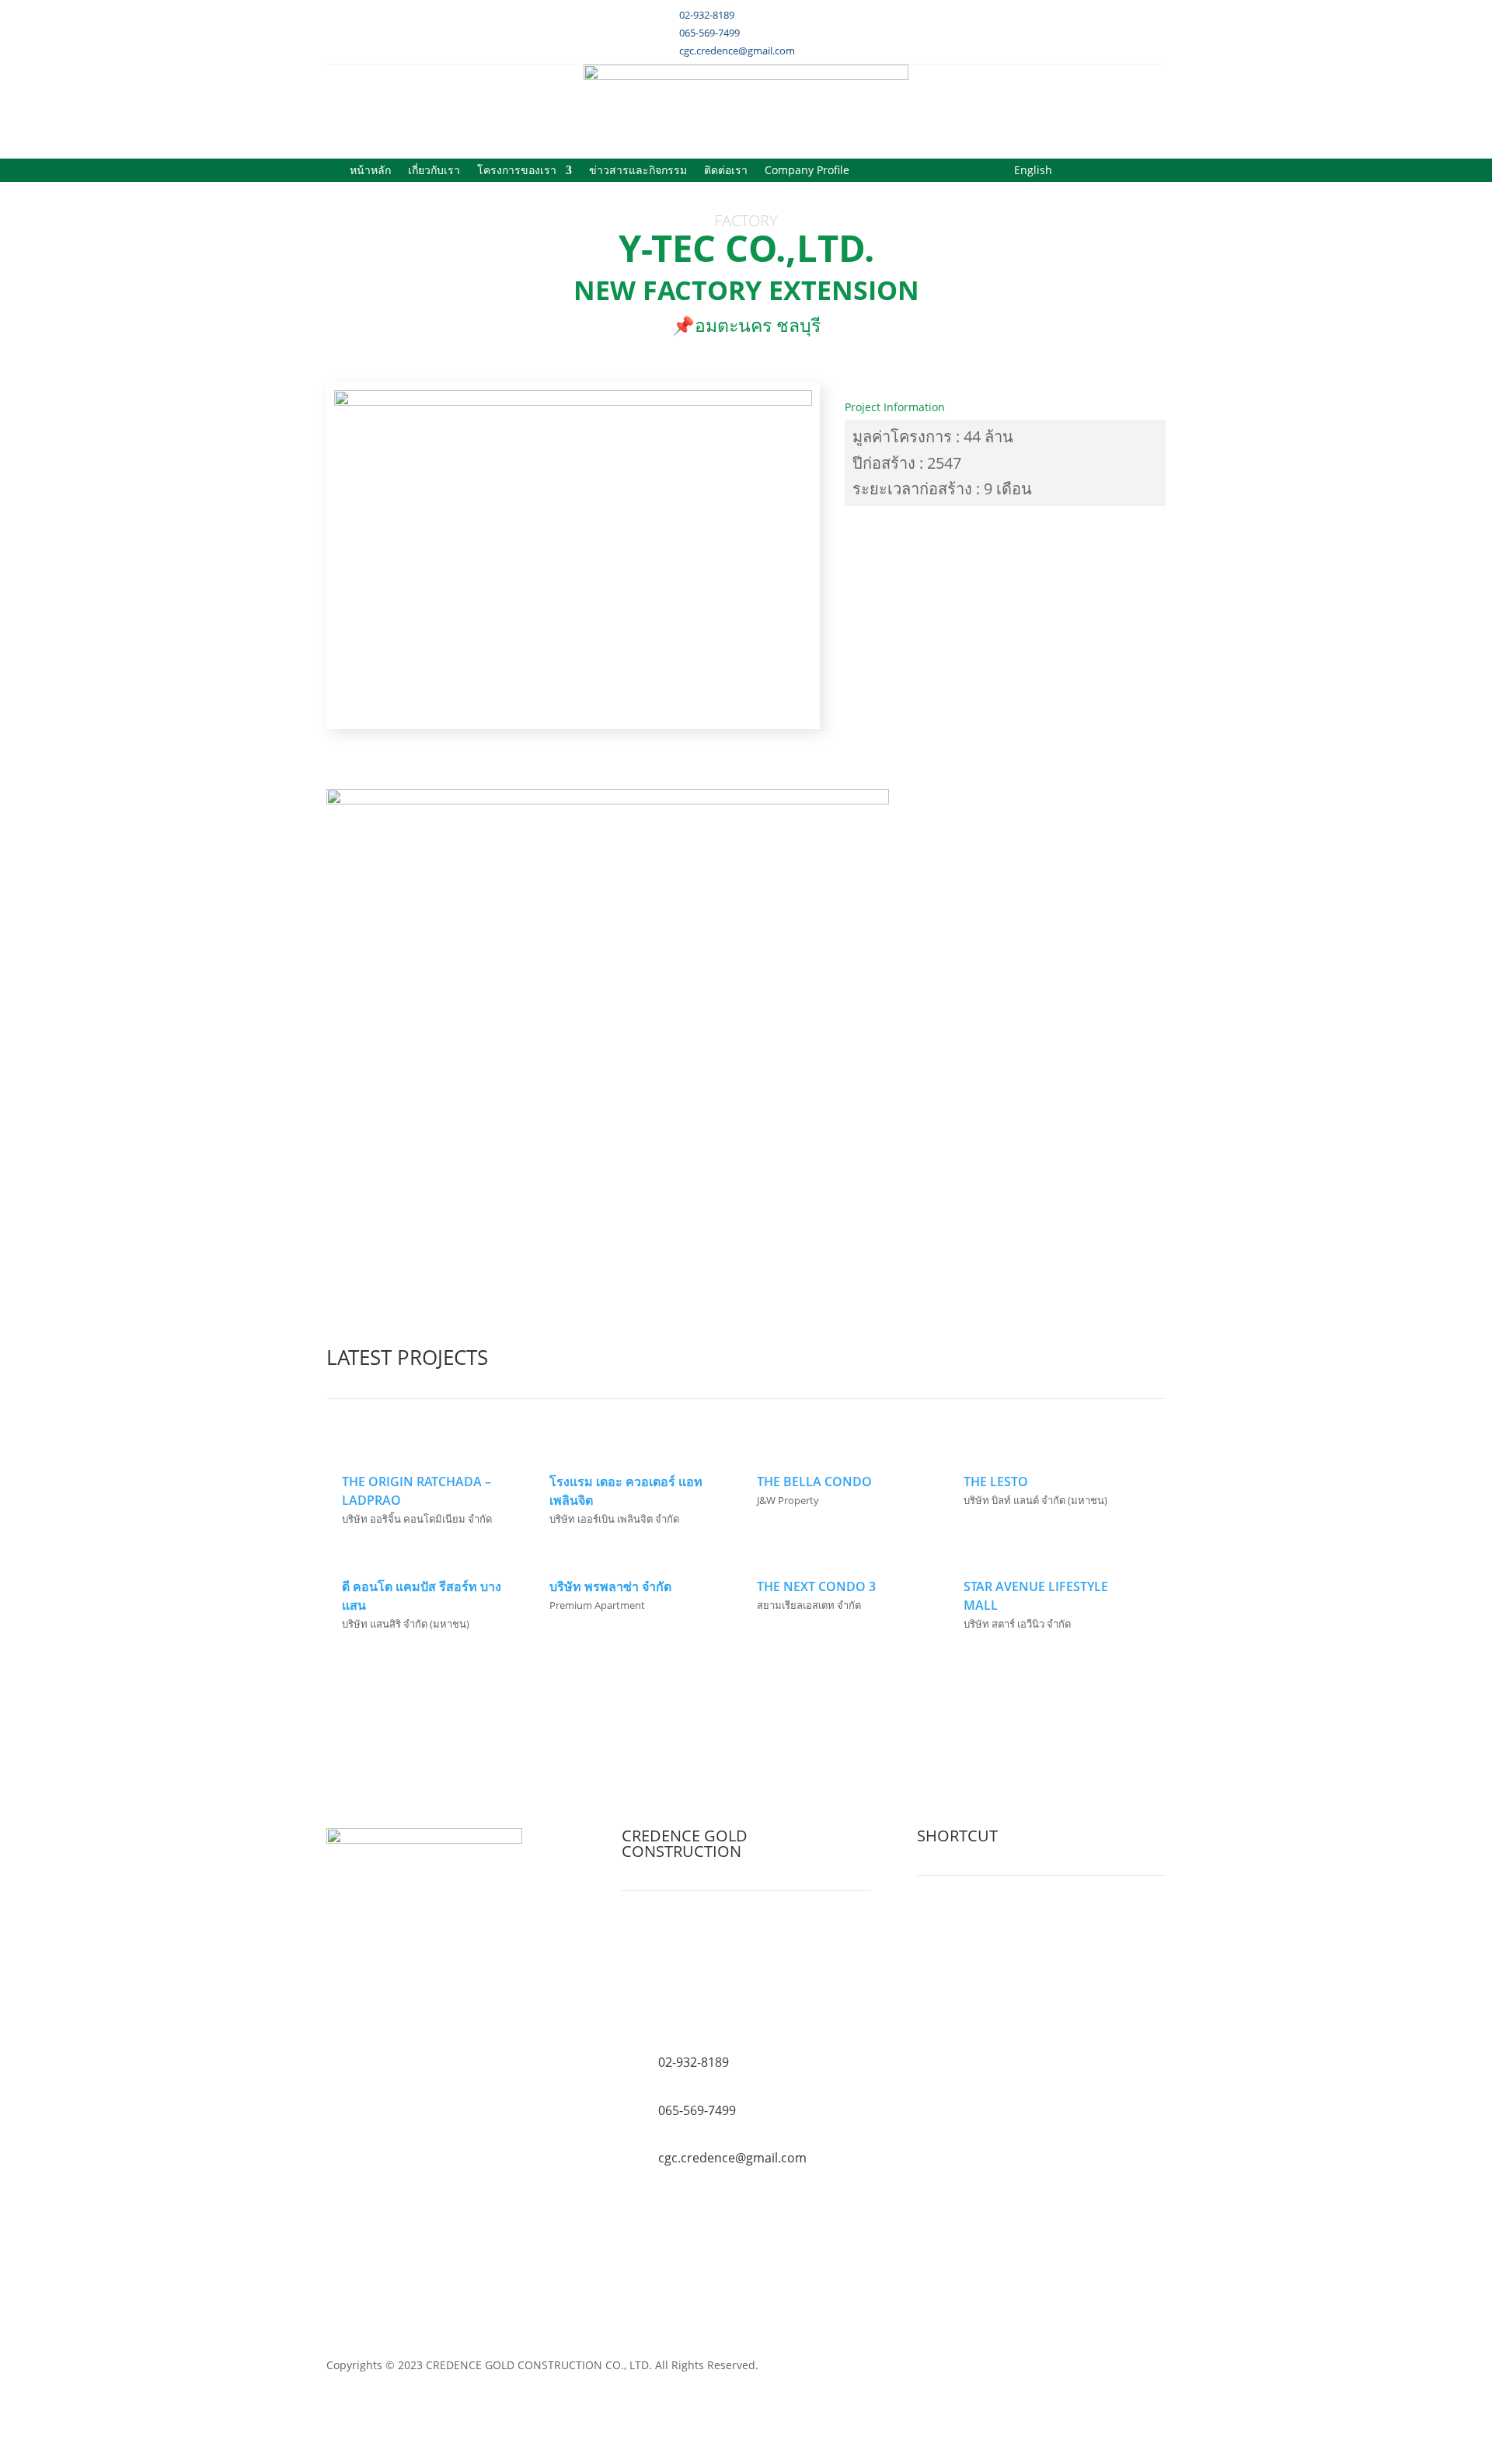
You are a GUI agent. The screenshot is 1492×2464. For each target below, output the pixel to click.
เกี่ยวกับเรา (434, 171)
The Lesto (996, 1482)
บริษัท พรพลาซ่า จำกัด (610, 1586)
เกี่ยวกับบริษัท (955, 1924)
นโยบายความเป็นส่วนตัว (983, 1980)
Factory (746, 220)
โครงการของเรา (517, 171)
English (1033, 171)
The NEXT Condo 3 (816, 1586)
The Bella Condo (814, 1482)
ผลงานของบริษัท (964, 1943)
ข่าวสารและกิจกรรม (638, 171)
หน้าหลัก (370, 171)
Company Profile (807, 171)
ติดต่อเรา (726, 171)
